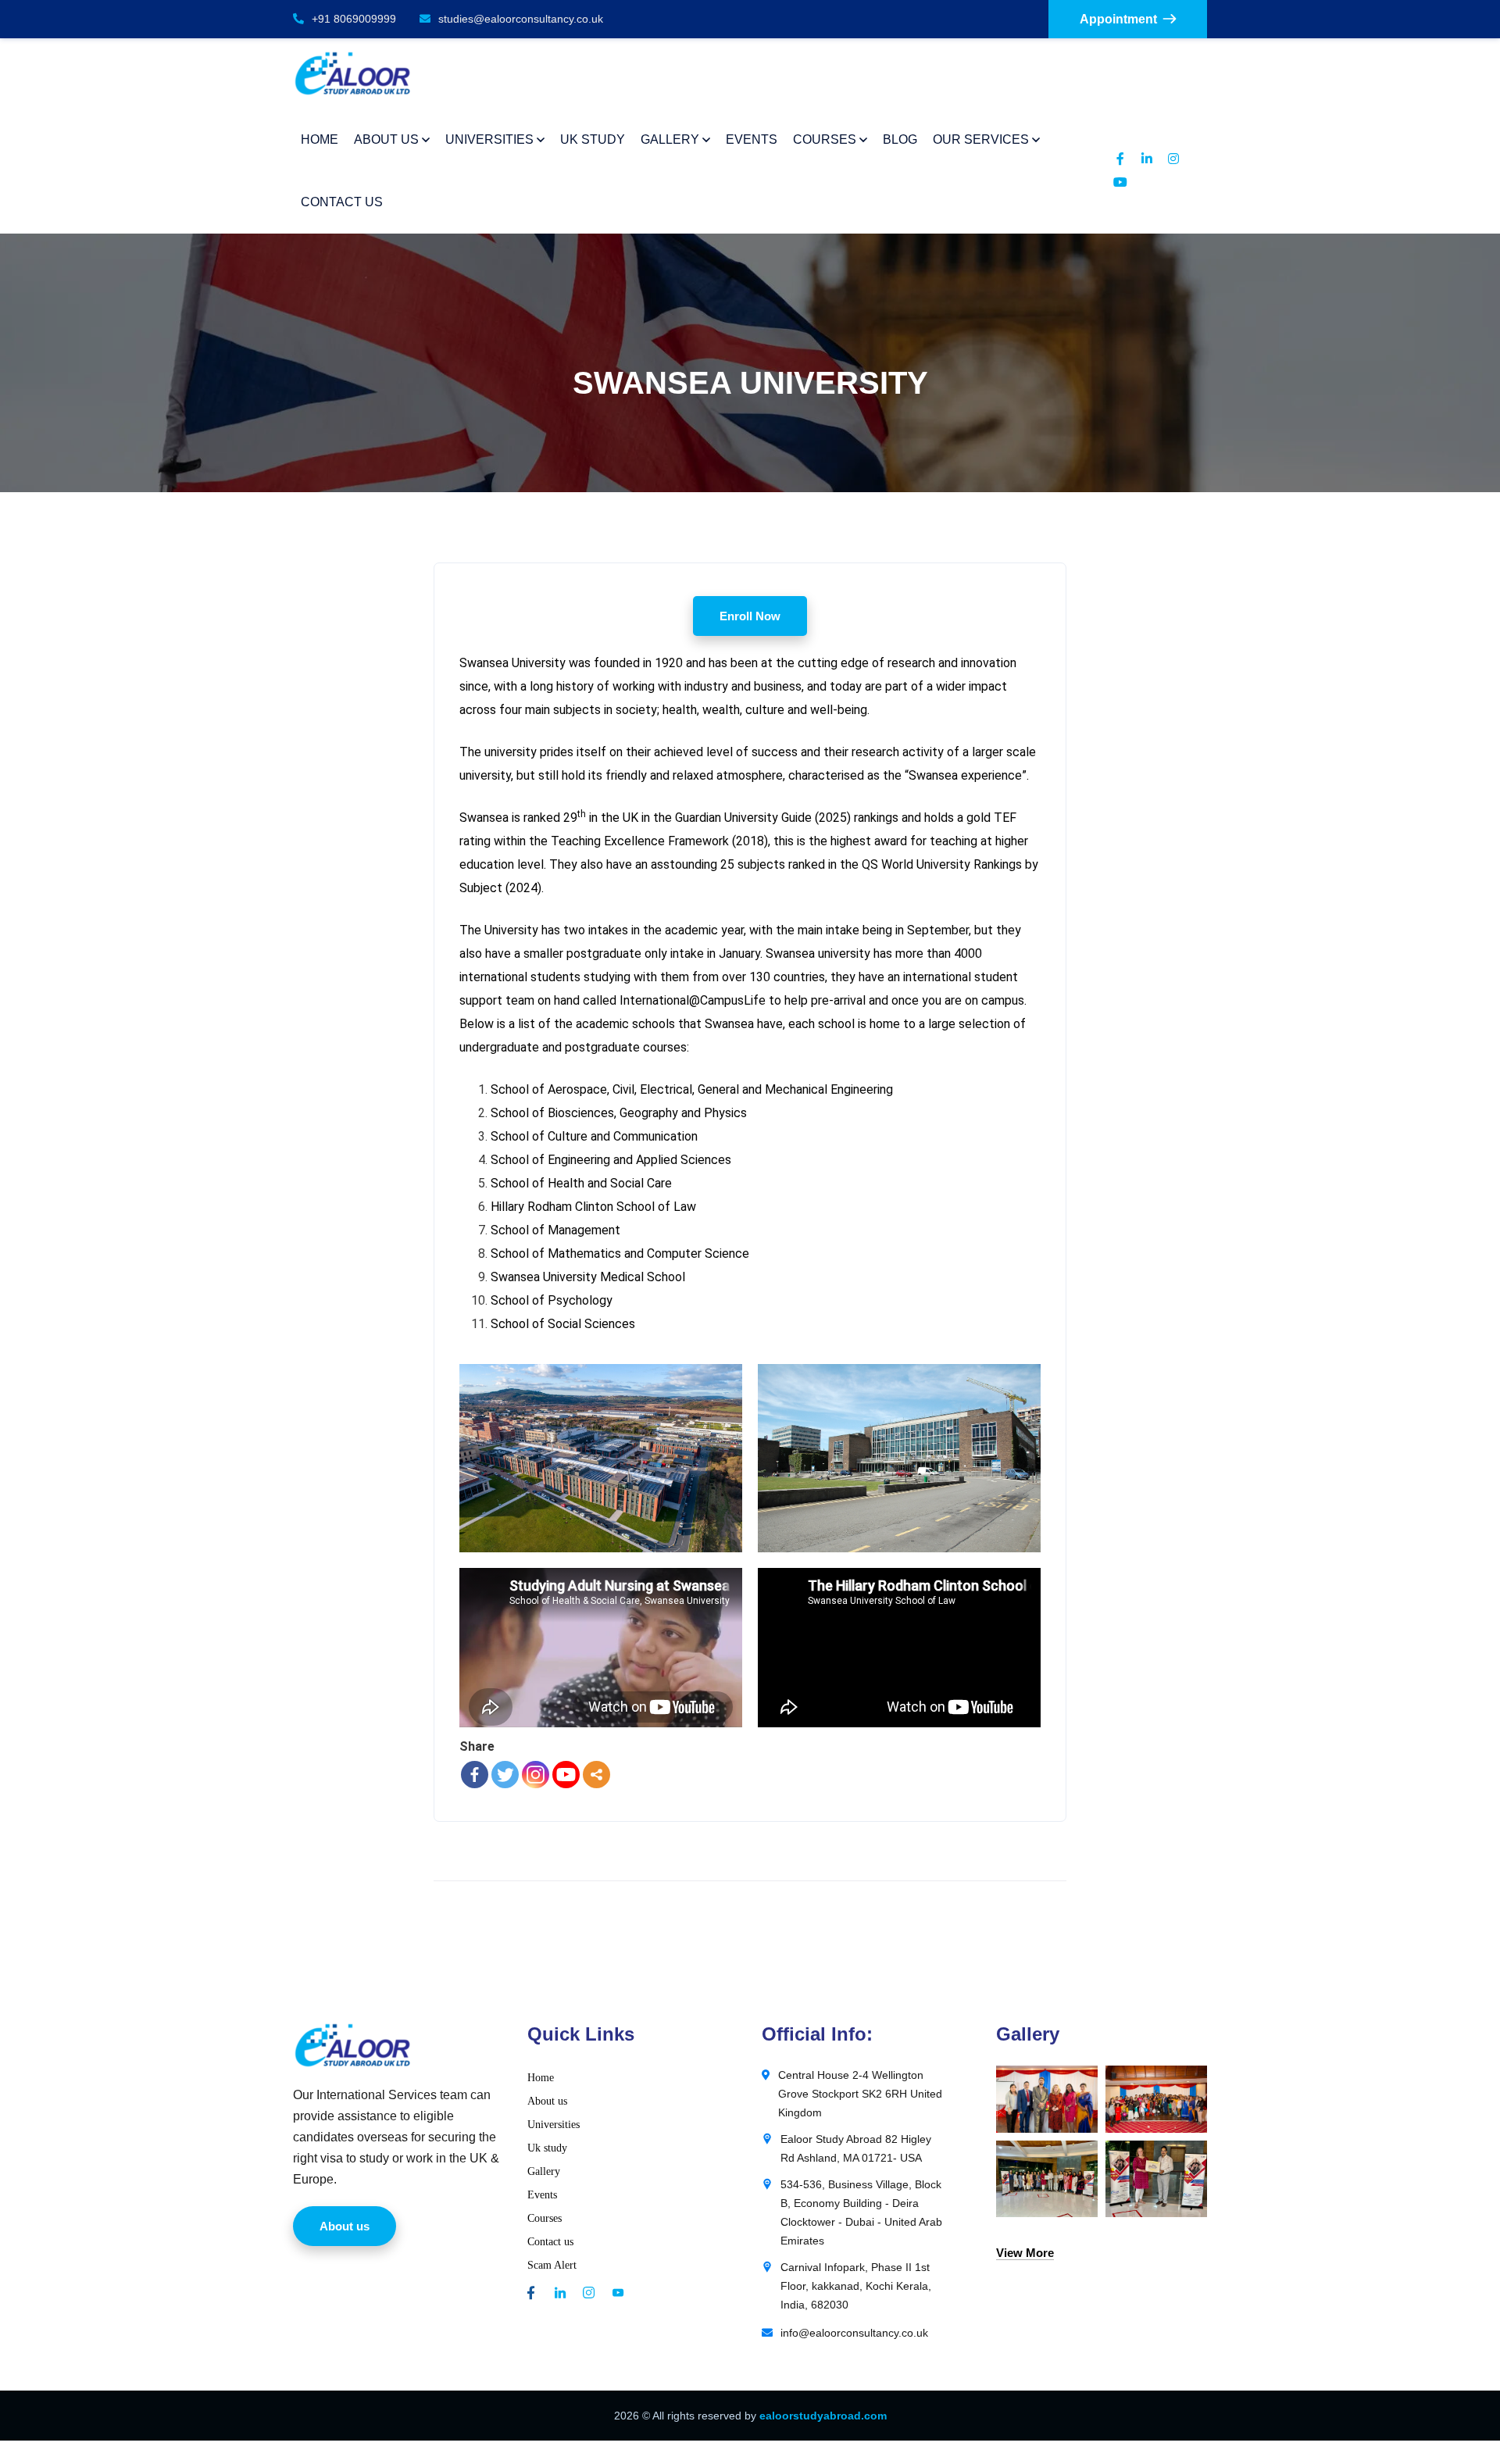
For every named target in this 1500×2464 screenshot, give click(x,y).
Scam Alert (552, 2265)
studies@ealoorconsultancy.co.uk (521, 19)
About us (547, 2101)
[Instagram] (536, 1775)
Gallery (544, 2171)
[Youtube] (566, 1775)
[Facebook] (475, 1775)
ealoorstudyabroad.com (823, 2416)
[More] (596, 1775)
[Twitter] (505, 1775)
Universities (554, 2125)
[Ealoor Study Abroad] (353, 73)
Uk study (547, 2148)
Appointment (1118, 19)
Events (542, 2195)
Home (541, 2078)
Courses (545, 2218)
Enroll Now (750, 616)
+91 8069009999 (354, 19)
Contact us (550, 2242)
